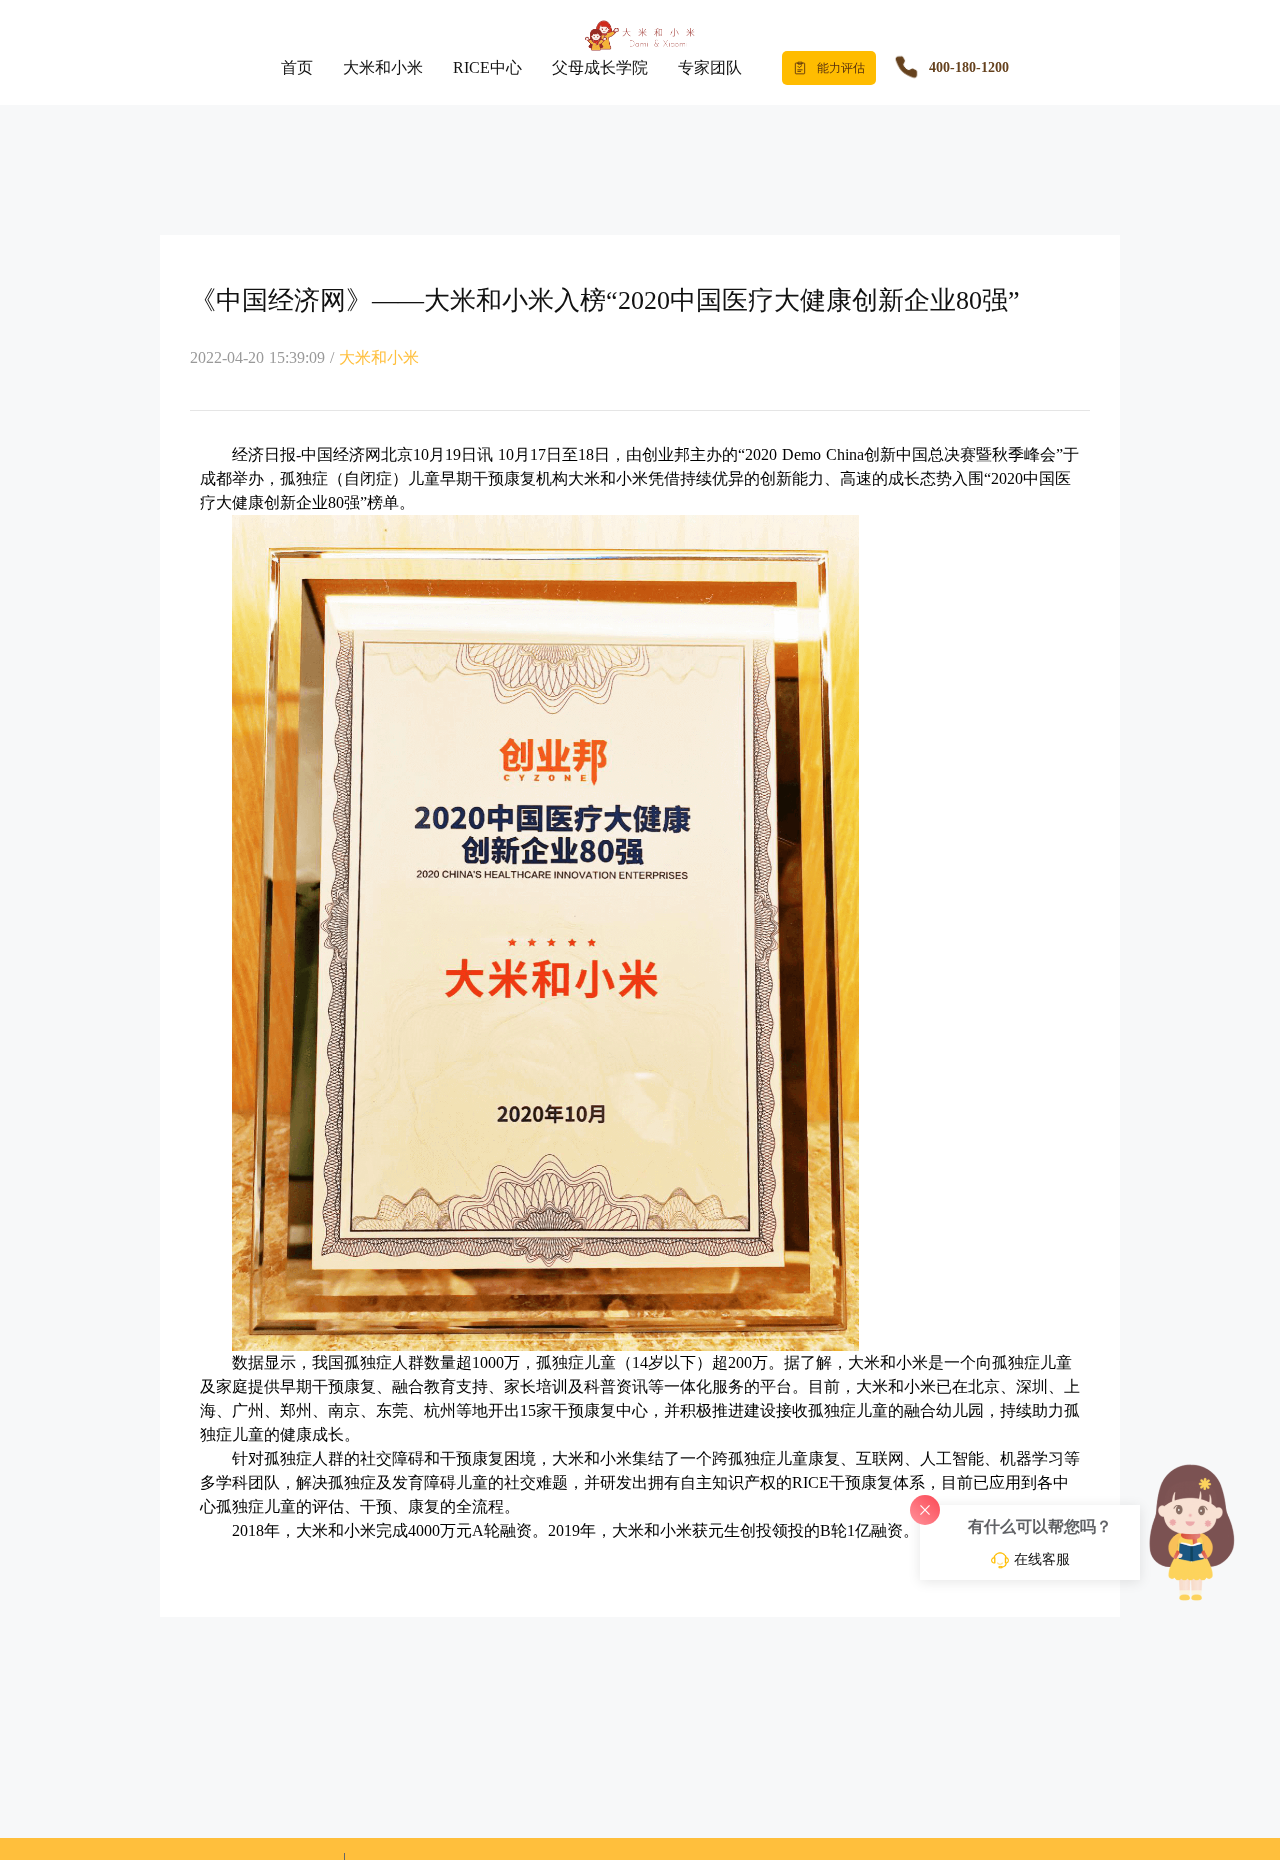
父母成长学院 (600, 67)
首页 (297, 67)
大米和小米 (383, 67)
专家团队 (710, 67)
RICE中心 (487, 67)
